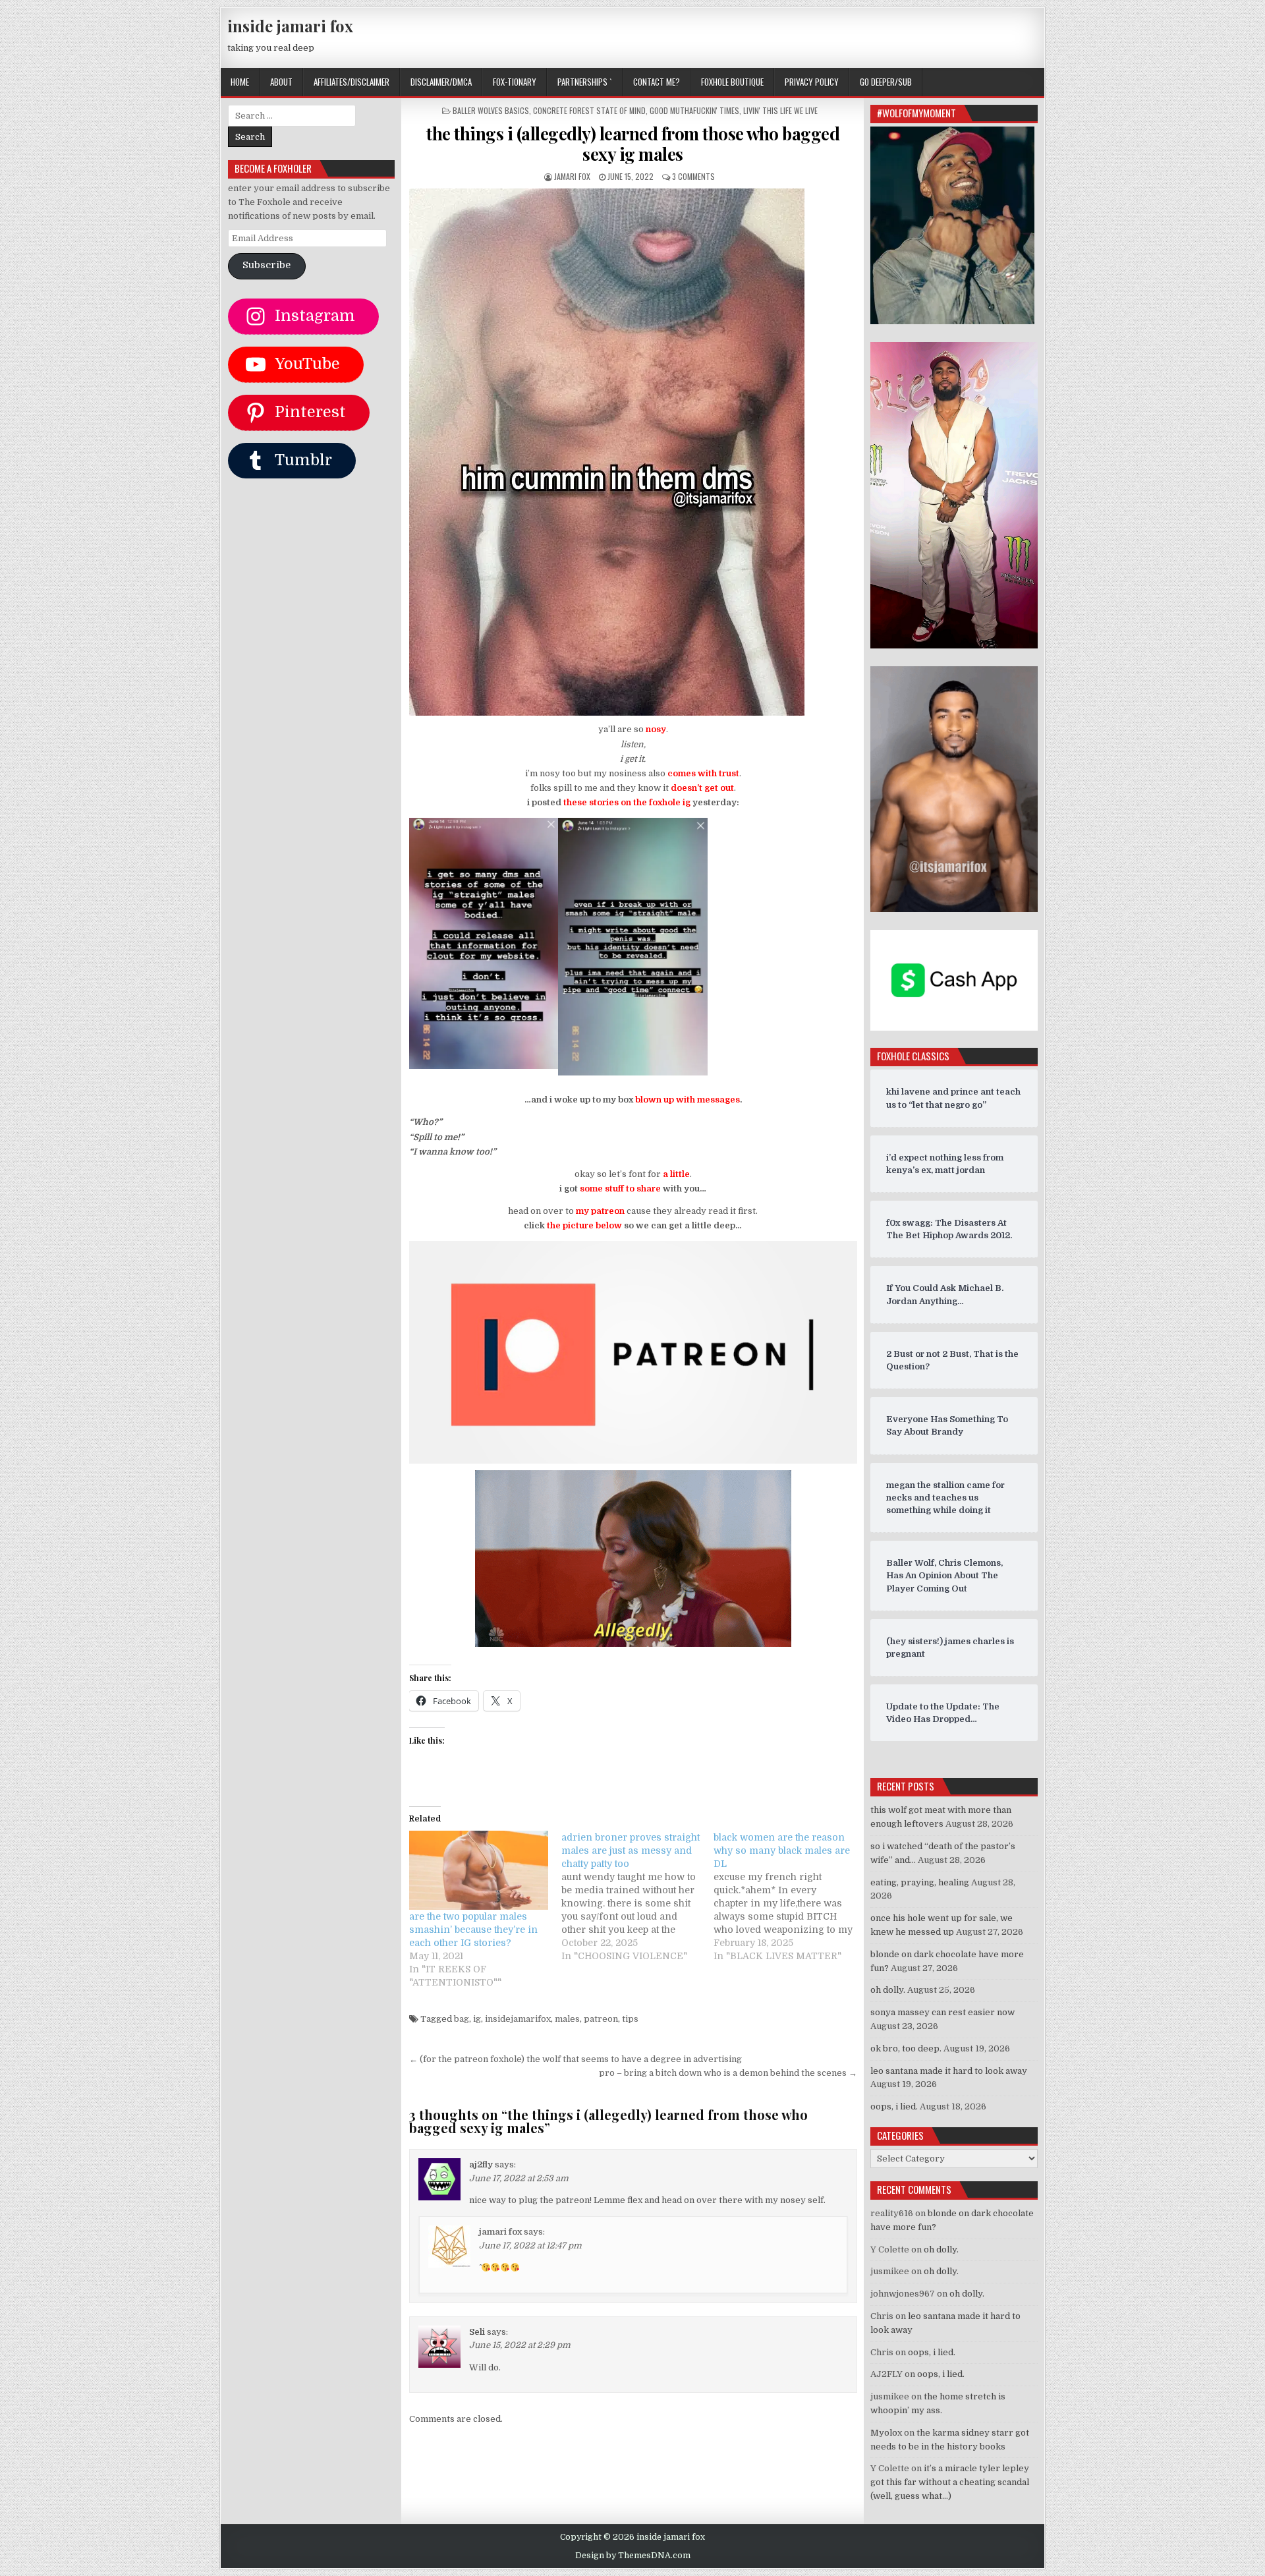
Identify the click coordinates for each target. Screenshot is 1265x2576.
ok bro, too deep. (906, 2048)
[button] (484, 946)
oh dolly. (888, 1990)
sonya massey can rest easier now (942, 2012)
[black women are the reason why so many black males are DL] (790, 1897)
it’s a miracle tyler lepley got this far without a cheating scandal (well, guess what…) (950, 2482)
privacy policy (812, 82)
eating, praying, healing (920, 1882)
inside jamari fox (290, 26)
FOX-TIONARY (515, 82)
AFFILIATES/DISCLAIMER (351, 82)
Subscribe (267, 265)
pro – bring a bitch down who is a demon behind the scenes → (728, 2073)
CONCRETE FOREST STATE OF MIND (589, 110)
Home (240, 82)
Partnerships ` (585, 82)
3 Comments (693, 176)
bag (462, 2019)
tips (630, 2019)
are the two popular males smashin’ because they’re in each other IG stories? (473, 1930)
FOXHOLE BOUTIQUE (732, 82)
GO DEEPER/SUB (886, 82)
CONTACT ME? (657, 82)
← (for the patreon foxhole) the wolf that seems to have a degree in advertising (576, 2059)
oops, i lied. (894, 2106)
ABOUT (281, 82)
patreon (601, 2019)
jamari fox (572, 176)
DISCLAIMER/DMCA (441, 82)
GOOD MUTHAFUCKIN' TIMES (694, 110)
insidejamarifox (518, 2019)
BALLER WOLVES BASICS (491, 110)
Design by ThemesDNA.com (633, 2556)
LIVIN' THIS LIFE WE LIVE (780, 110)
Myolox (886, 2433)
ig (477, 2019)
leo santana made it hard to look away (949, 2071)
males (567, 2019)
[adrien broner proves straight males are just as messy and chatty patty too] (637, 1897)
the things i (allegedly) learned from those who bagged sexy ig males (633, 144)
